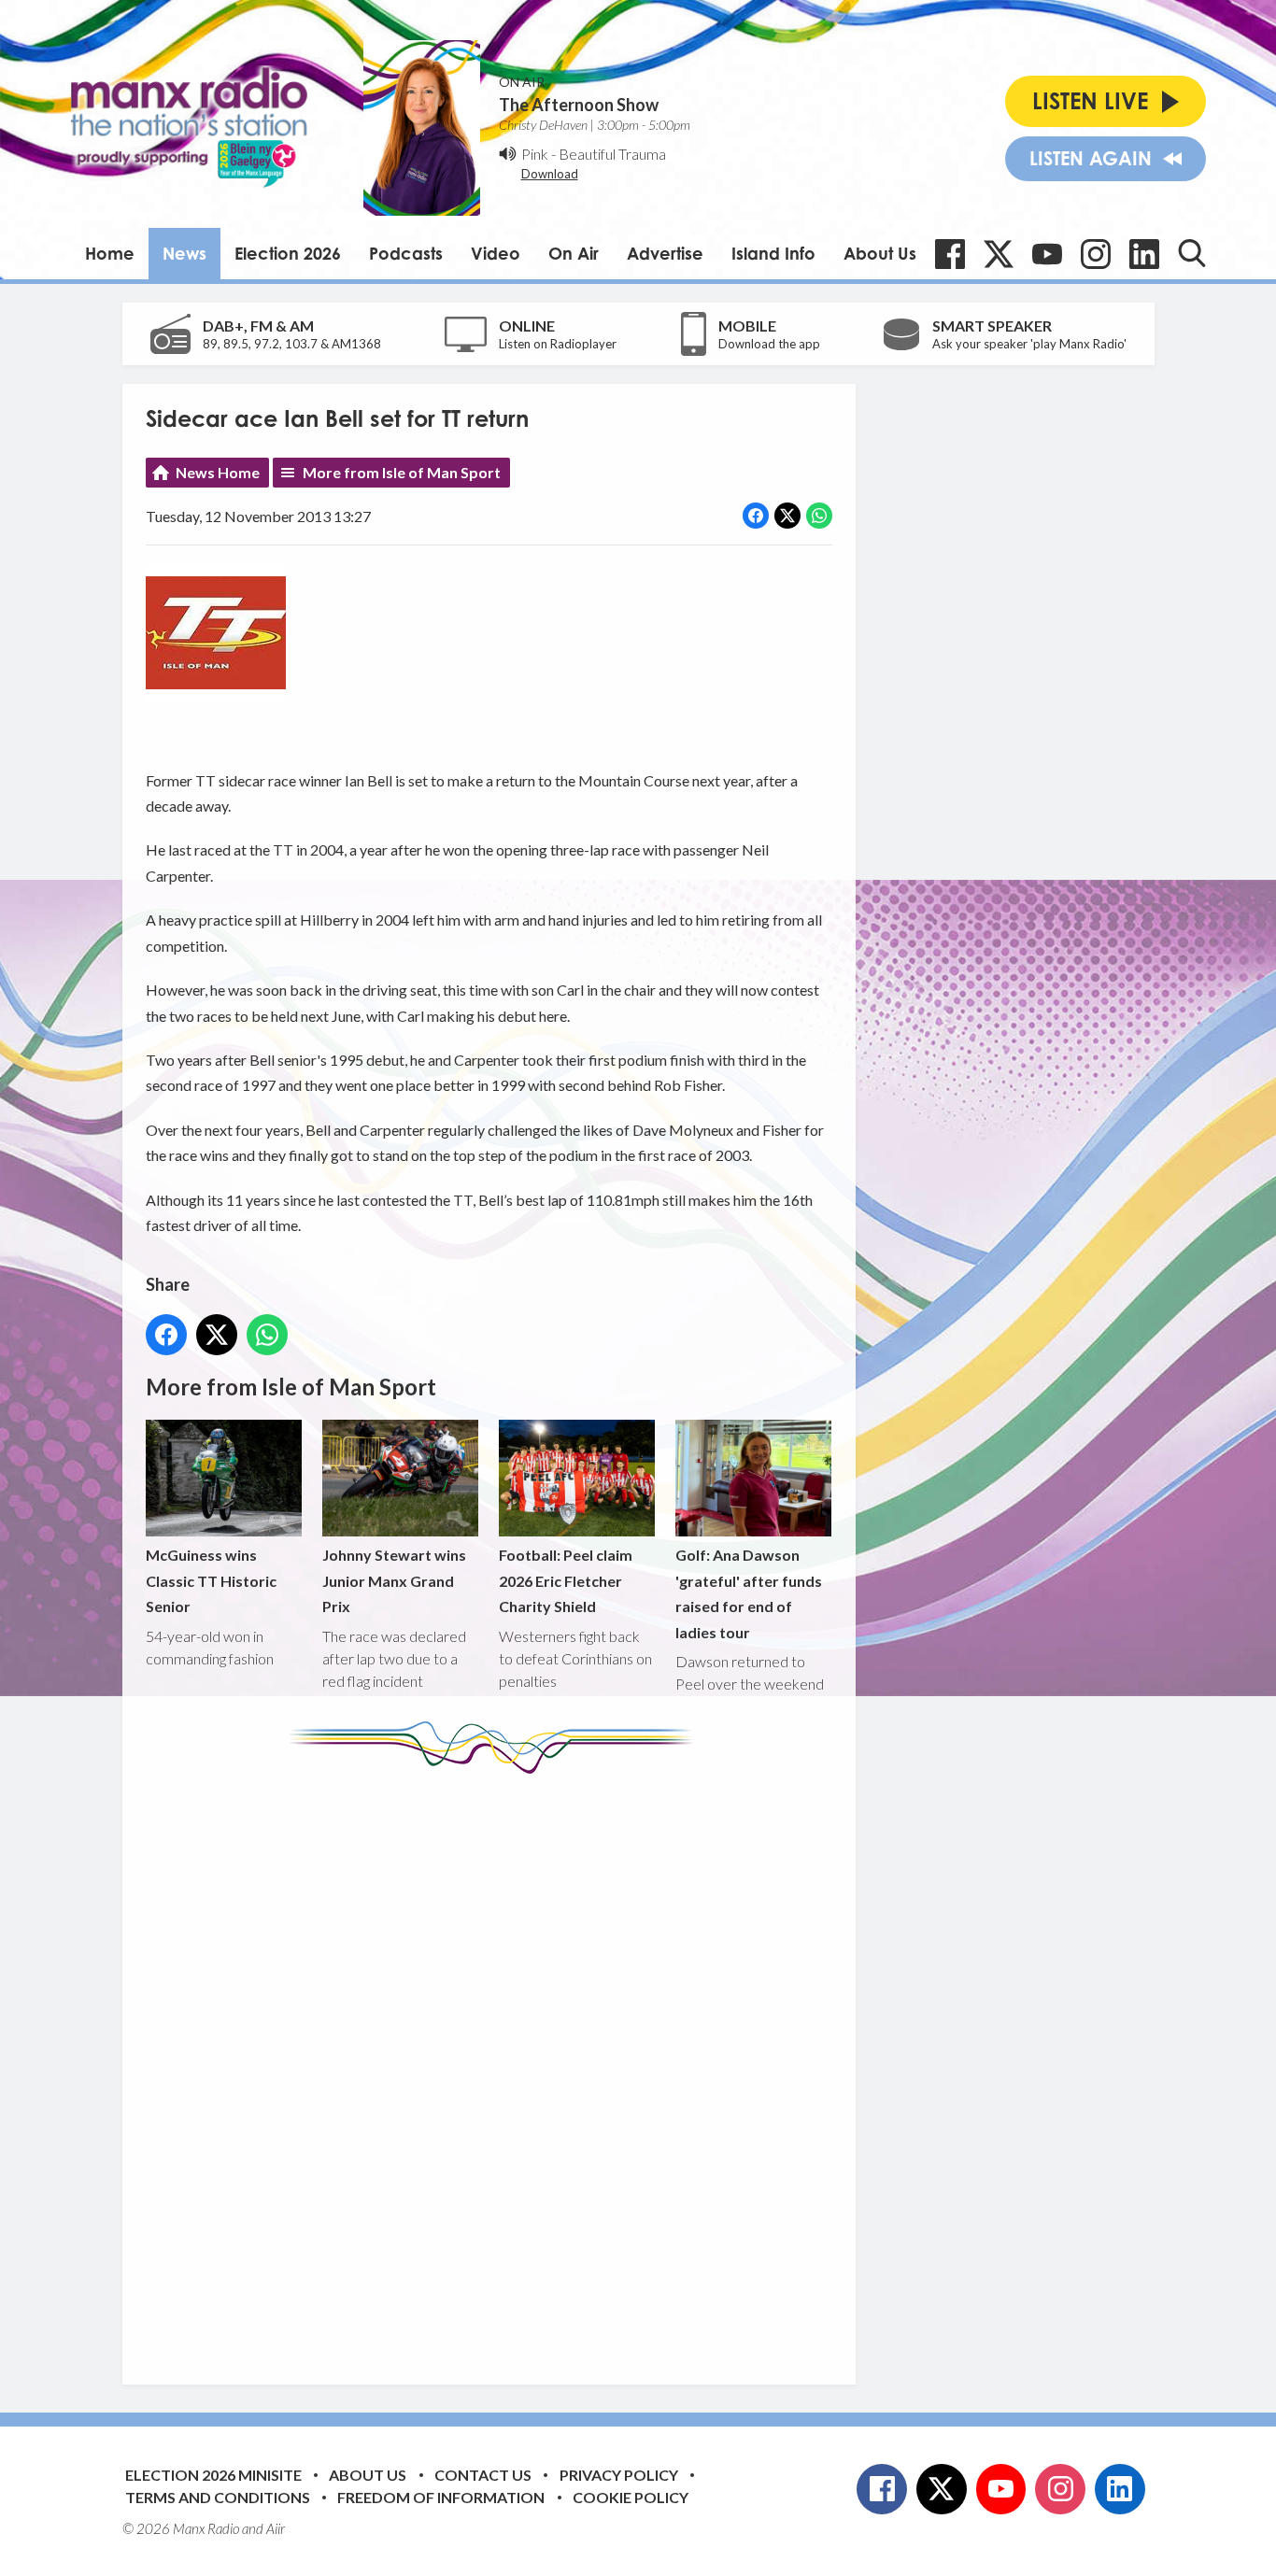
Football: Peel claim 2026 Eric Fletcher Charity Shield (566, 1580)
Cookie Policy (631, 2497)
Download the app (769, 344)
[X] (999, 254)
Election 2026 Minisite (213, 2475)
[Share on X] (787, 516)
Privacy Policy (619, 2475)
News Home (218, 472)
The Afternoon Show (579, 105)
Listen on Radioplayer (558, 344)
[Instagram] (1096, 254)
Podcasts (406, 253)
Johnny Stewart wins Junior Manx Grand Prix (394, 1580)
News (184, 253)
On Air (574, 253)
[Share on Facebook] (756, 516)
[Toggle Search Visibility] (1192, 253)
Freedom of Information (441, 2497)
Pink (535, 154)
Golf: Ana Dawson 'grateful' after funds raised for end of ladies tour (749, 1593)
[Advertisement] (496, 2065)
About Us (880, 253)
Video (496, 253)
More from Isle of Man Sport (402, 472)
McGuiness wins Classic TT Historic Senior (211, 1580)
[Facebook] (950, 254)
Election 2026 (288, 253)
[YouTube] (1047, 254)
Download (550, 174)
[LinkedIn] (1144, 254)
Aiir (276, 2528)
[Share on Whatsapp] (819, 516)
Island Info (773, 253)
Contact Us (483, 2475)
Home (110, 253)
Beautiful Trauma (612, 154)
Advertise (665, 253)
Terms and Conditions (218, 2497)
